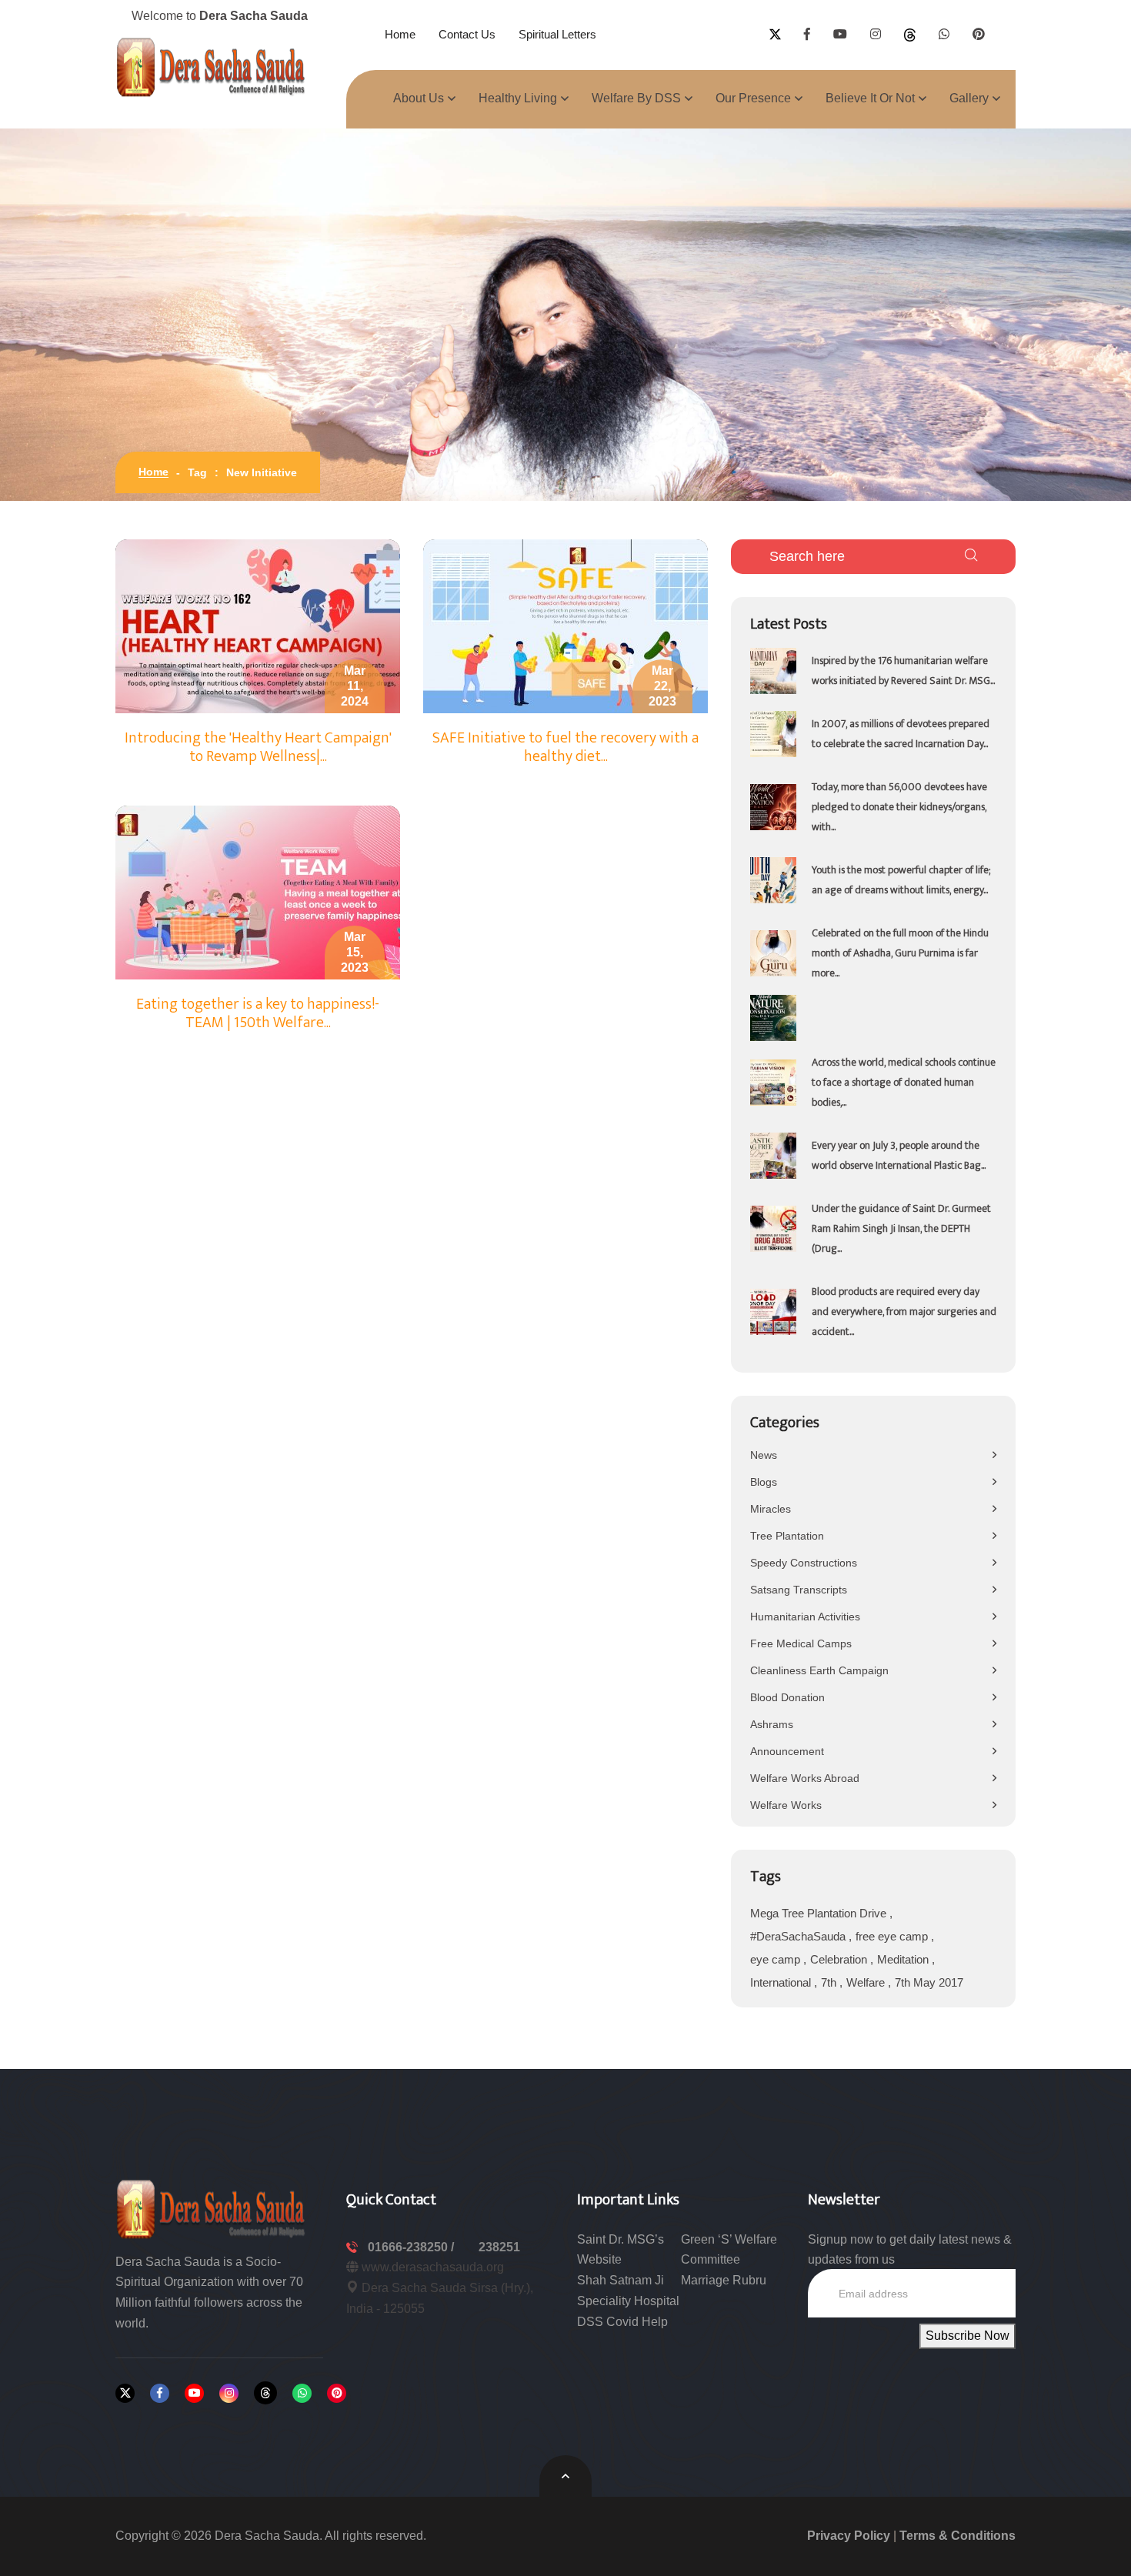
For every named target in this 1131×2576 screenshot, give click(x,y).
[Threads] (265, 2393)
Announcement (787, 1751)
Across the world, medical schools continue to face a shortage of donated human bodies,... (904, 1082)
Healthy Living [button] (518, 98)
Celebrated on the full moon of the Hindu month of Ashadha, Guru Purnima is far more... (900, 953)
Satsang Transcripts (799, 1590)
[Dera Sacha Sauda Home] (212, 67)
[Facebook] (160, 2393)
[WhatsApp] (302, 2393)
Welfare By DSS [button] (636, 98)
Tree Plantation (787, 1536)
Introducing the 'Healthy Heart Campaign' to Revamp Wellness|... (258, 747)
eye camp (777, 1959)
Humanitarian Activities (805, 1617)
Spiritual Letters (557, 34)
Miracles (771, 1509)
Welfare (867, 1982)
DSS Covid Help (622, 2322)
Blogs (764, 1482)
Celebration (840, 1959)
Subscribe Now (968, 2336)
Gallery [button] (969, 98)
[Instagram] (229, 2393)
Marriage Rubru (724, 2280)
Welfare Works (786, 1805)
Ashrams (772, 1724)
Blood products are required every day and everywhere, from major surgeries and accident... (904, 1311)
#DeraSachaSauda (799, 1936)
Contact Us (467, 34)
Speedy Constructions (804, 1563)
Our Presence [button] (753, 98)
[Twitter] (125, 2393)
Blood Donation (787, 1697)
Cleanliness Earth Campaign (819, 1670)
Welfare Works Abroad (805, 1778)
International (782, 1982)
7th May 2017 (929, 1982)
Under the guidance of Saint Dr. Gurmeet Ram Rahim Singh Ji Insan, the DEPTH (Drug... (901, 1228)
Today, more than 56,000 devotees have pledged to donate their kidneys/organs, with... (899, 807)
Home (400, 34)
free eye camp (893, 1936)
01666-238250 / (412, 2247)
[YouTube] (194, 2393)
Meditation (904, 1959)
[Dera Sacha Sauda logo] (212, 2208)
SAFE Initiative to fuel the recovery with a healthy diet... (565, 747)
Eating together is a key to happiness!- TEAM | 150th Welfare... (258, 1013)
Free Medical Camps (801, 1643)
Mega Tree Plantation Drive (820, 1913)
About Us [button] (419, 98)
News (764, 1455)
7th (830, 1982)
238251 (499, 2247)
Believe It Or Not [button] (870, 98)
